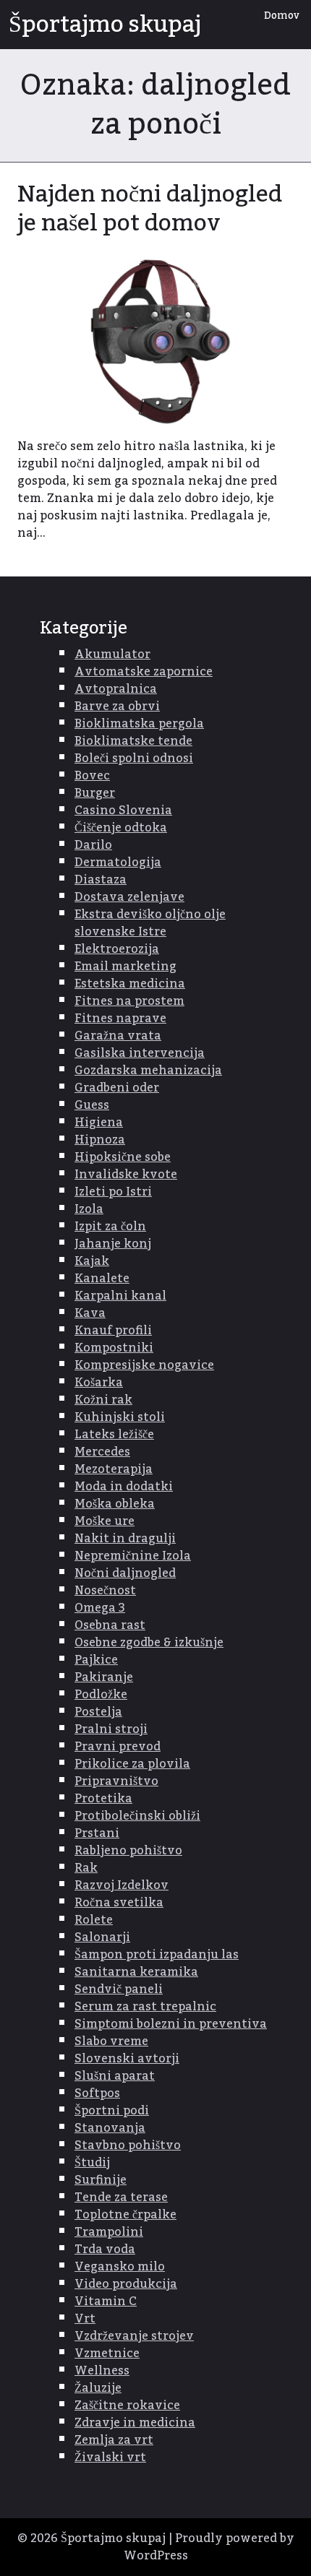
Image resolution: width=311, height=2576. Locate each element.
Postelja (98, 1712)
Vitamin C (106, 2301)
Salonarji (102, 1937)
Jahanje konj (113, 1244)
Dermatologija (118, 863)
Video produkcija (126, 2284)
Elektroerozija (117, 949)
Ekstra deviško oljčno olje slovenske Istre (150, 923)
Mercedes (102, 1452)
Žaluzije (98, 2388)
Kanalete (102, 1279)
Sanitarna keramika (136, 1972)
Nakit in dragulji (125, 1539)
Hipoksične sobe (123, 1157)
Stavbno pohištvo (128, 2145)
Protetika (103, 1799)
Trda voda (105, 2249)
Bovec (92, 776)
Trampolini (109, 2232)
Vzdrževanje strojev (134, 2336)
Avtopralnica (116, 689)
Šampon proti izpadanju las (157, 1955)
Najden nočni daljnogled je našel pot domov (150, 209)
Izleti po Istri (113, 1192)
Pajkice (96, 1660)
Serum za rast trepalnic (145, 2007)
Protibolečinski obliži (137, 1816)
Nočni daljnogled (125, 1573)
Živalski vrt (110, 2458)
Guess (92, 1105)
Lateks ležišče (114, 1435)
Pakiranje (104, 1677)
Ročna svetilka (119, 1903)
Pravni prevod (118, 1747)
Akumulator (112, 654)
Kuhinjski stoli (120, 1417)
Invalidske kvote (126, 1175)
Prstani (97, 1833)
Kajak (92, 1261)
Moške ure (105, 1521)
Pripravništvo (116, 1781)
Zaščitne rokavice (127, 2406)
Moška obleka (115, 1504)
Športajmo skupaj (105, 25)
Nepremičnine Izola (133, 1556)
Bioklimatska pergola (139, 724)
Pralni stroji (111, 1729)
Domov (282, 16)
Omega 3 (100, 1608)
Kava (90, 1313)
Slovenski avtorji (127, 2059)
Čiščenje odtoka (121, 828)
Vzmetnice (107, 2354)
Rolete (94, 1920)
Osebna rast (110, 1625)
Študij (92, 2163)
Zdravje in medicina (135, 2423)
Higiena (99, 1123)
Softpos (97, 2093)
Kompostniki (114, 1348)
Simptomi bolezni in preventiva (171, 2024)
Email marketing (125, 967)
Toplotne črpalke (125, 2215)
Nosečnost (105, 1591)
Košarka (99, 1383)
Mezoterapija (114, 1469)
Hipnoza (100, 1140)
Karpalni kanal (120, 1296)
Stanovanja (110, 2128)
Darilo (93, 845)
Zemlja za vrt (114, 2440)
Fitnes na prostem (129, 1001)
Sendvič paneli (119, 1989)
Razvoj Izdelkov (122, 1885)
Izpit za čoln (110, 1227)
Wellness (102, 2371)
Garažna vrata (118, 1036)
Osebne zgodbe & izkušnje (149, 1643)
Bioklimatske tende (133, 741)
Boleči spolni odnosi (134, 758)
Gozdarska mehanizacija (148, 1071)
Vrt (85, 2319)
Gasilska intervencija (140, 1053)
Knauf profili (113, 1331)
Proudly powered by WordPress (209, 2547)
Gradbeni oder (117, 1088)
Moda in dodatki (124, 1487)
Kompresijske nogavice (144, 1365)
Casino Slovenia (123, 811)
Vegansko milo (120, 2267)
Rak (86, 1868)
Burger (95, 793)
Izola (89, 1209)
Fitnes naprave (120, 1019)
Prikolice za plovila (132, 1764)
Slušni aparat (115, 2076)
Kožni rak (103, 1400)
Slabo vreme (111, 2041)
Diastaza (101, 880)
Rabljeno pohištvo (128, 1851)
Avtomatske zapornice (144, 672)
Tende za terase (121, 2197)
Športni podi (112, 2111)
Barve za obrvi (117, 706)
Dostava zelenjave (129, 897)
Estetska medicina (130, 984)
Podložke (101, 1695)
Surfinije (101, 2180)
